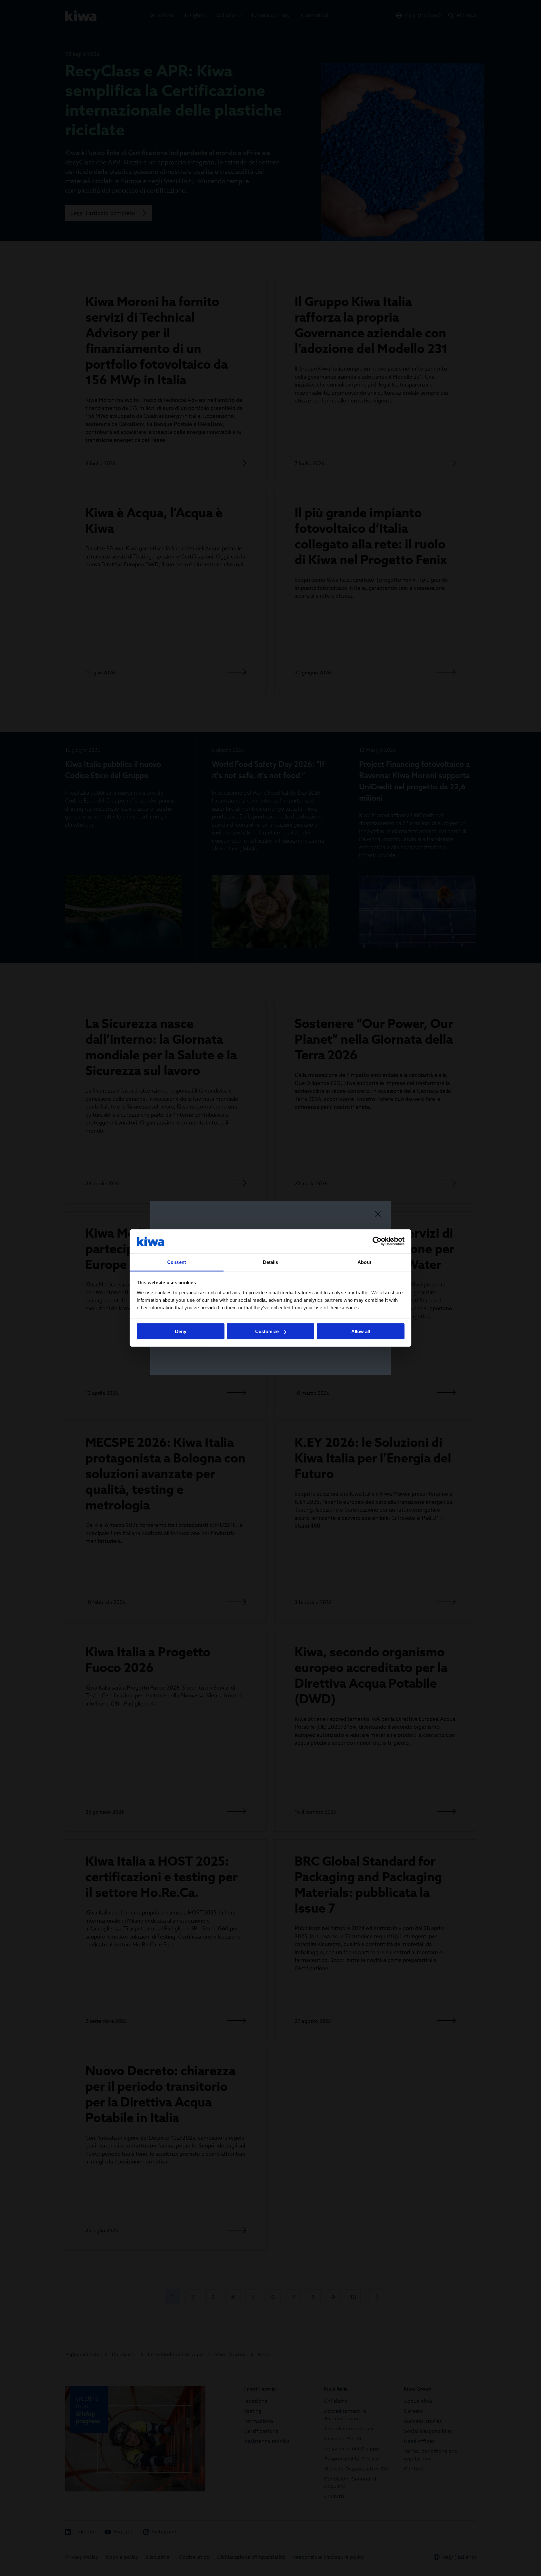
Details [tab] (271, 1262)
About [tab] (364, 1262)
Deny (181, 1331)
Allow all (361, 1331)
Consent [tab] (177, 1262)
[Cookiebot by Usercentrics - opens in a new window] (377, 1241)
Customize (267, 1331)
